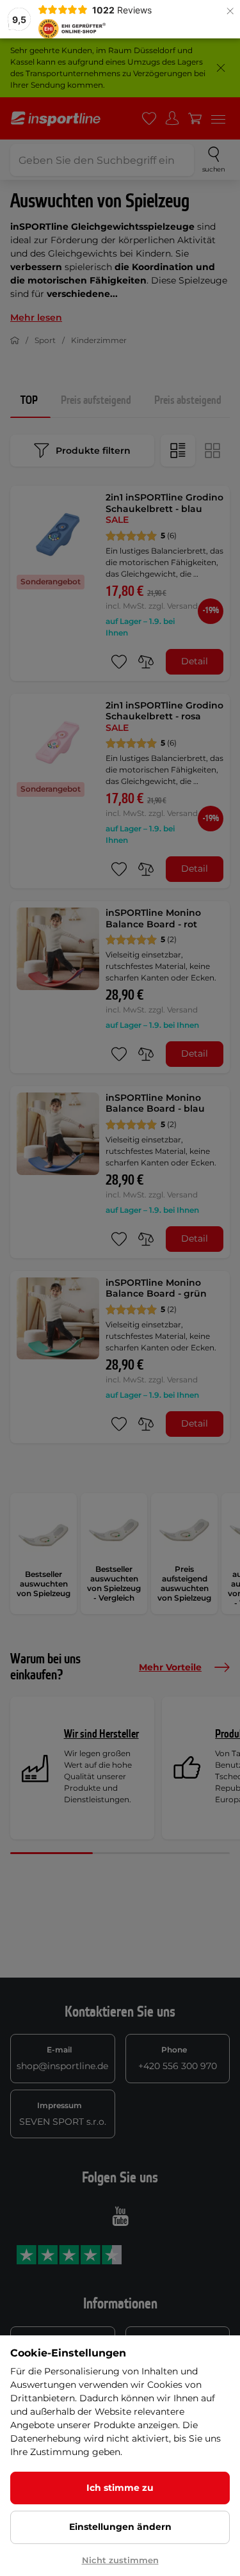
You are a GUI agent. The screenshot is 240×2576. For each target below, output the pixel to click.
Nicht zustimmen (120, 2560)
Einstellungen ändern (120, 2527)
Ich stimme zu (120, 2488)
